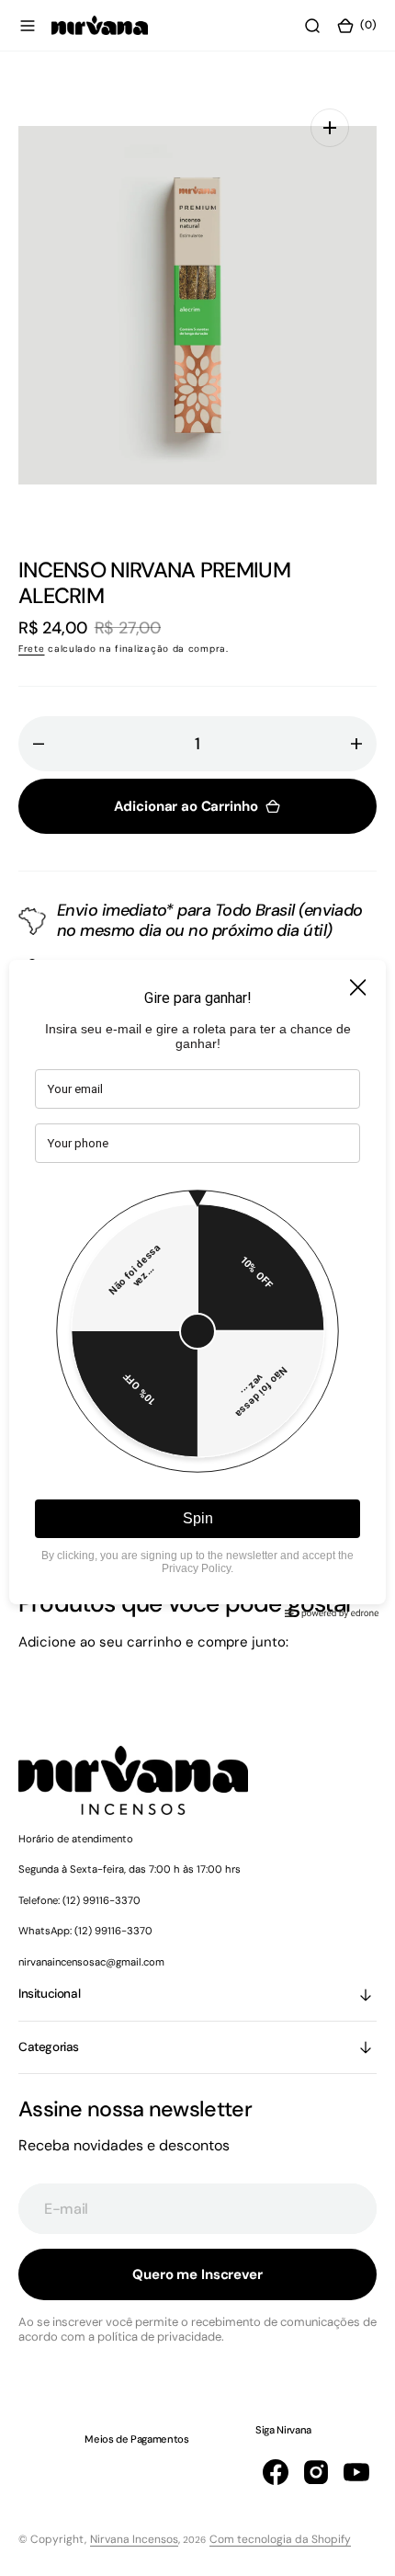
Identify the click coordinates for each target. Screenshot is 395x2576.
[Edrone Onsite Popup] (197, 1288)
